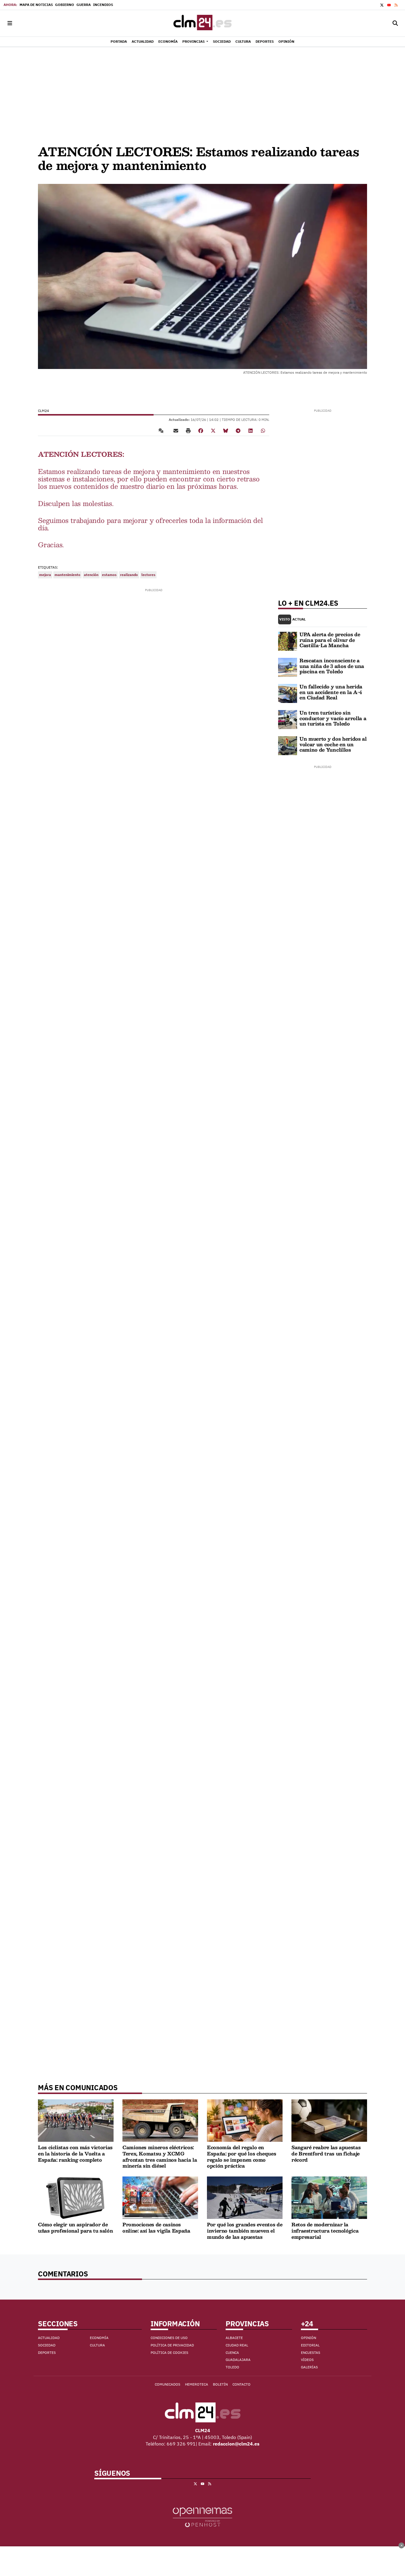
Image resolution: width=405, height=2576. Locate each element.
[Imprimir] (188, 430)
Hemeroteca (197, 2384)
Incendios (103, 5)
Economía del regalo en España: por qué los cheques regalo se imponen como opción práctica (241, 2156)
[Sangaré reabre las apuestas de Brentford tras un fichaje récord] (329, 2120)
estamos (109, 575)
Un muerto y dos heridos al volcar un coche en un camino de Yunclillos (333, 744)
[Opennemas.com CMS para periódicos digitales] (203, 2517)
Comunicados (168, 2384)
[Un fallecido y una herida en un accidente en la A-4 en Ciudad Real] (288, 693)
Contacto (241, 2384)
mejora (45, 575)
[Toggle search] (395, 23)
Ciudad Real (237, 2345)
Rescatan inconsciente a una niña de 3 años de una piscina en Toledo (332, 666)
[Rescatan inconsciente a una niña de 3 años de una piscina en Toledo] (288, 667)
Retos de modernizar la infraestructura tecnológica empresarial (325, 2230)
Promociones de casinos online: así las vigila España (156, 2227)
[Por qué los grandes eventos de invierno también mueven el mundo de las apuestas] (245, 2197)
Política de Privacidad (172, 2345)
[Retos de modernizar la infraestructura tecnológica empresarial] (329, 2197)
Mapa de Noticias (36, 5)
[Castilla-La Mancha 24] (203, 23)
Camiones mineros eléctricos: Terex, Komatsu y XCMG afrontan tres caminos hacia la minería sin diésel (160, 2156)
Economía (99, 2338)
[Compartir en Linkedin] (251, 430)
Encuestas (311, 2353)
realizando (129, 575)
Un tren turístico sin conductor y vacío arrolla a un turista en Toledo (333, 718)
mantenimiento (67, 575)
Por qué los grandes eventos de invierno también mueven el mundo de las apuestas (245, 2230)
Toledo (232, 2367)
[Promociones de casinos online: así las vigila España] (160, 2197)
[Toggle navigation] (10, 23)
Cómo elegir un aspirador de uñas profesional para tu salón (75, 2227)
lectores (148, 575)
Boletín (220, 2384)
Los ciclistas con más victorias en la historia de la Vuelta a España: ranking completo (75, 2153)
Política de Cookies (169, 2353)
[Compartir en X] (213, 430)
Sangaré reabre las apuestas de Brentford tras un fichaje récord (326, 2153)
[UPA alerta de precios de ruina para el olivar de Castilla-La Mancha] (288, 641)
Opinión (308, 2338)
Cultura (97, 2345)
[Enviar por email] (176, 430)
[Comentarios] (162, 430)
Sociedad (47, 2345)
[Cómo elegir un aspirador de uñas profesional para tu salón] (76, 2197)
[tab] (285, 619)
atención (91, 575)
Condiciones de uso (169, 2338)
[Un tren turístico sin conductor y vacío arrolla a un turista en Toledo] (288, 719)
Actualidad (49, 2338)
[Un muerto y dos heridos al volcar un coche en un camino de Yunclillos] (288, 745)
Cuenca (232, 2353)
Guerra (84, 5)
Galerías (309, 2367)
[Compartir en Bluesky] (226, 430)
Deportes (47, 2353)
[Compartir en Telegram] (238, 430)
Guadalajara (238, 2360)
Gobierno (65, 5)
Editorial (310, 2345)
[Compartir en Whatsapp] (263, 430)
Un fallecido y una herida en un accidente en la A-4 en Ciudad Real (331, 692)
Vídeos (307, 2360)
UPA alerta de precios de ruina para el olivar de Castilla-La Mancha (330, 640)
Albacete (234, 2338)
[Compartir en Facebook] (201, 430)
